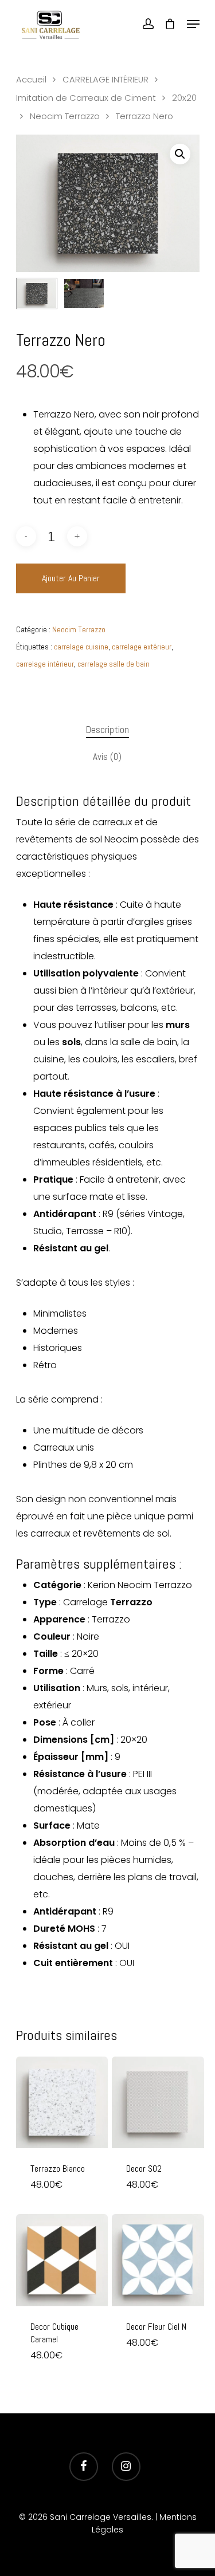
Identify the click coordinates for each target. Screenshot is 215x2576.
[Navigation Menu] (193, 24)
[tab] (107, 730)
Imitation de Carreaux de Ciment (86, 98)
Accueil (31, 80)
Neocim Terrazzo (65, 116)
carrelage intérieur (45, 664)
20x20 (184, 98)
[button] (180, 154)
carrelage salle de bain (114, 664)
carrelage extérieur (142, 647)
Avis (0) (107, 757)
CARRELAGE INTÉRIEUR (105, 80)
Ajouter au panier (71, 578)
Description (107, 730)
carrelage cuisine (81, 647)
